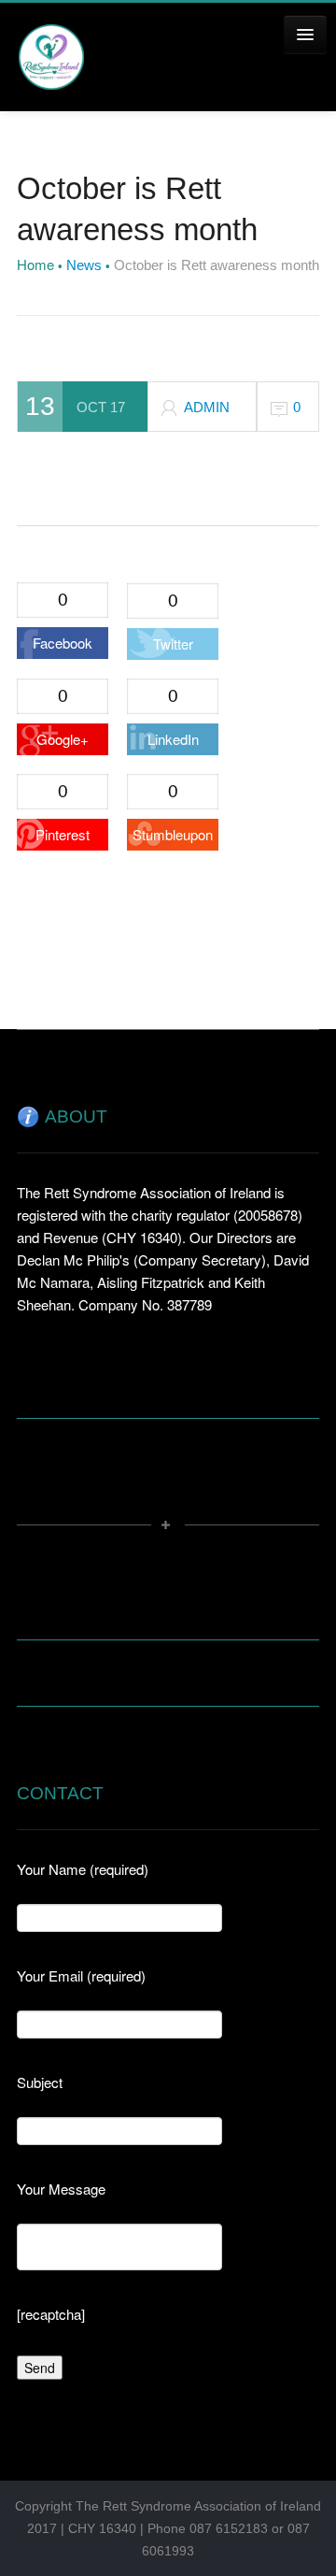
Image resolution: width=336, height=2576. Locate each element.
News (84, 265)
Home (35, 264)
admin (207, 407)
